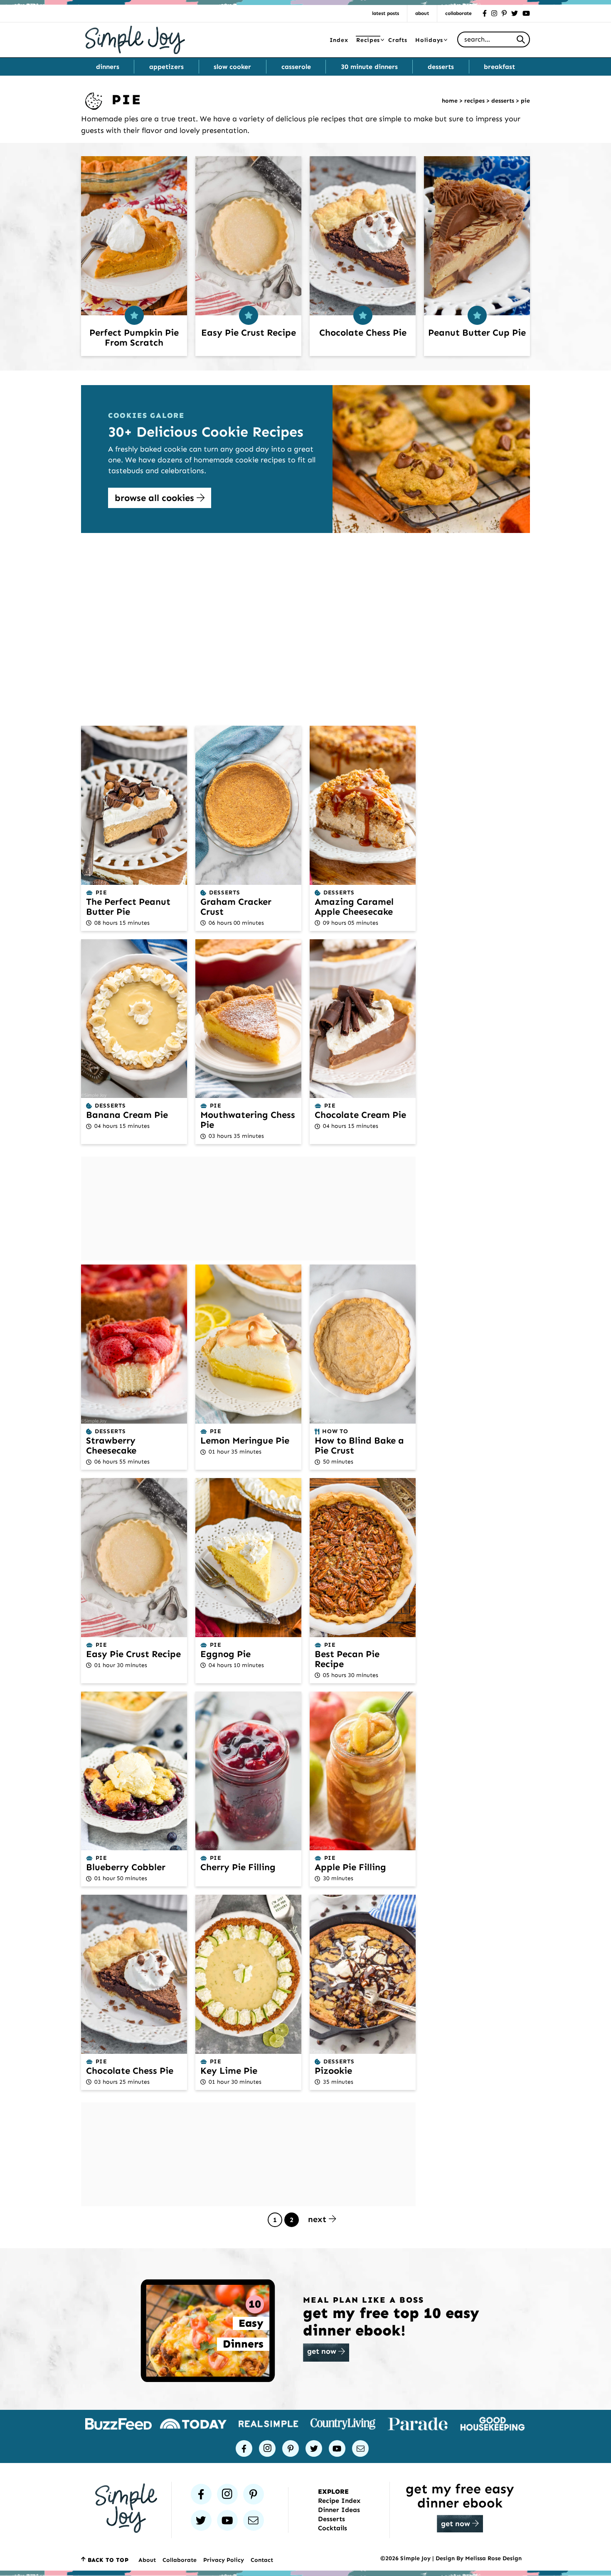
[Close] (441, 1208)
